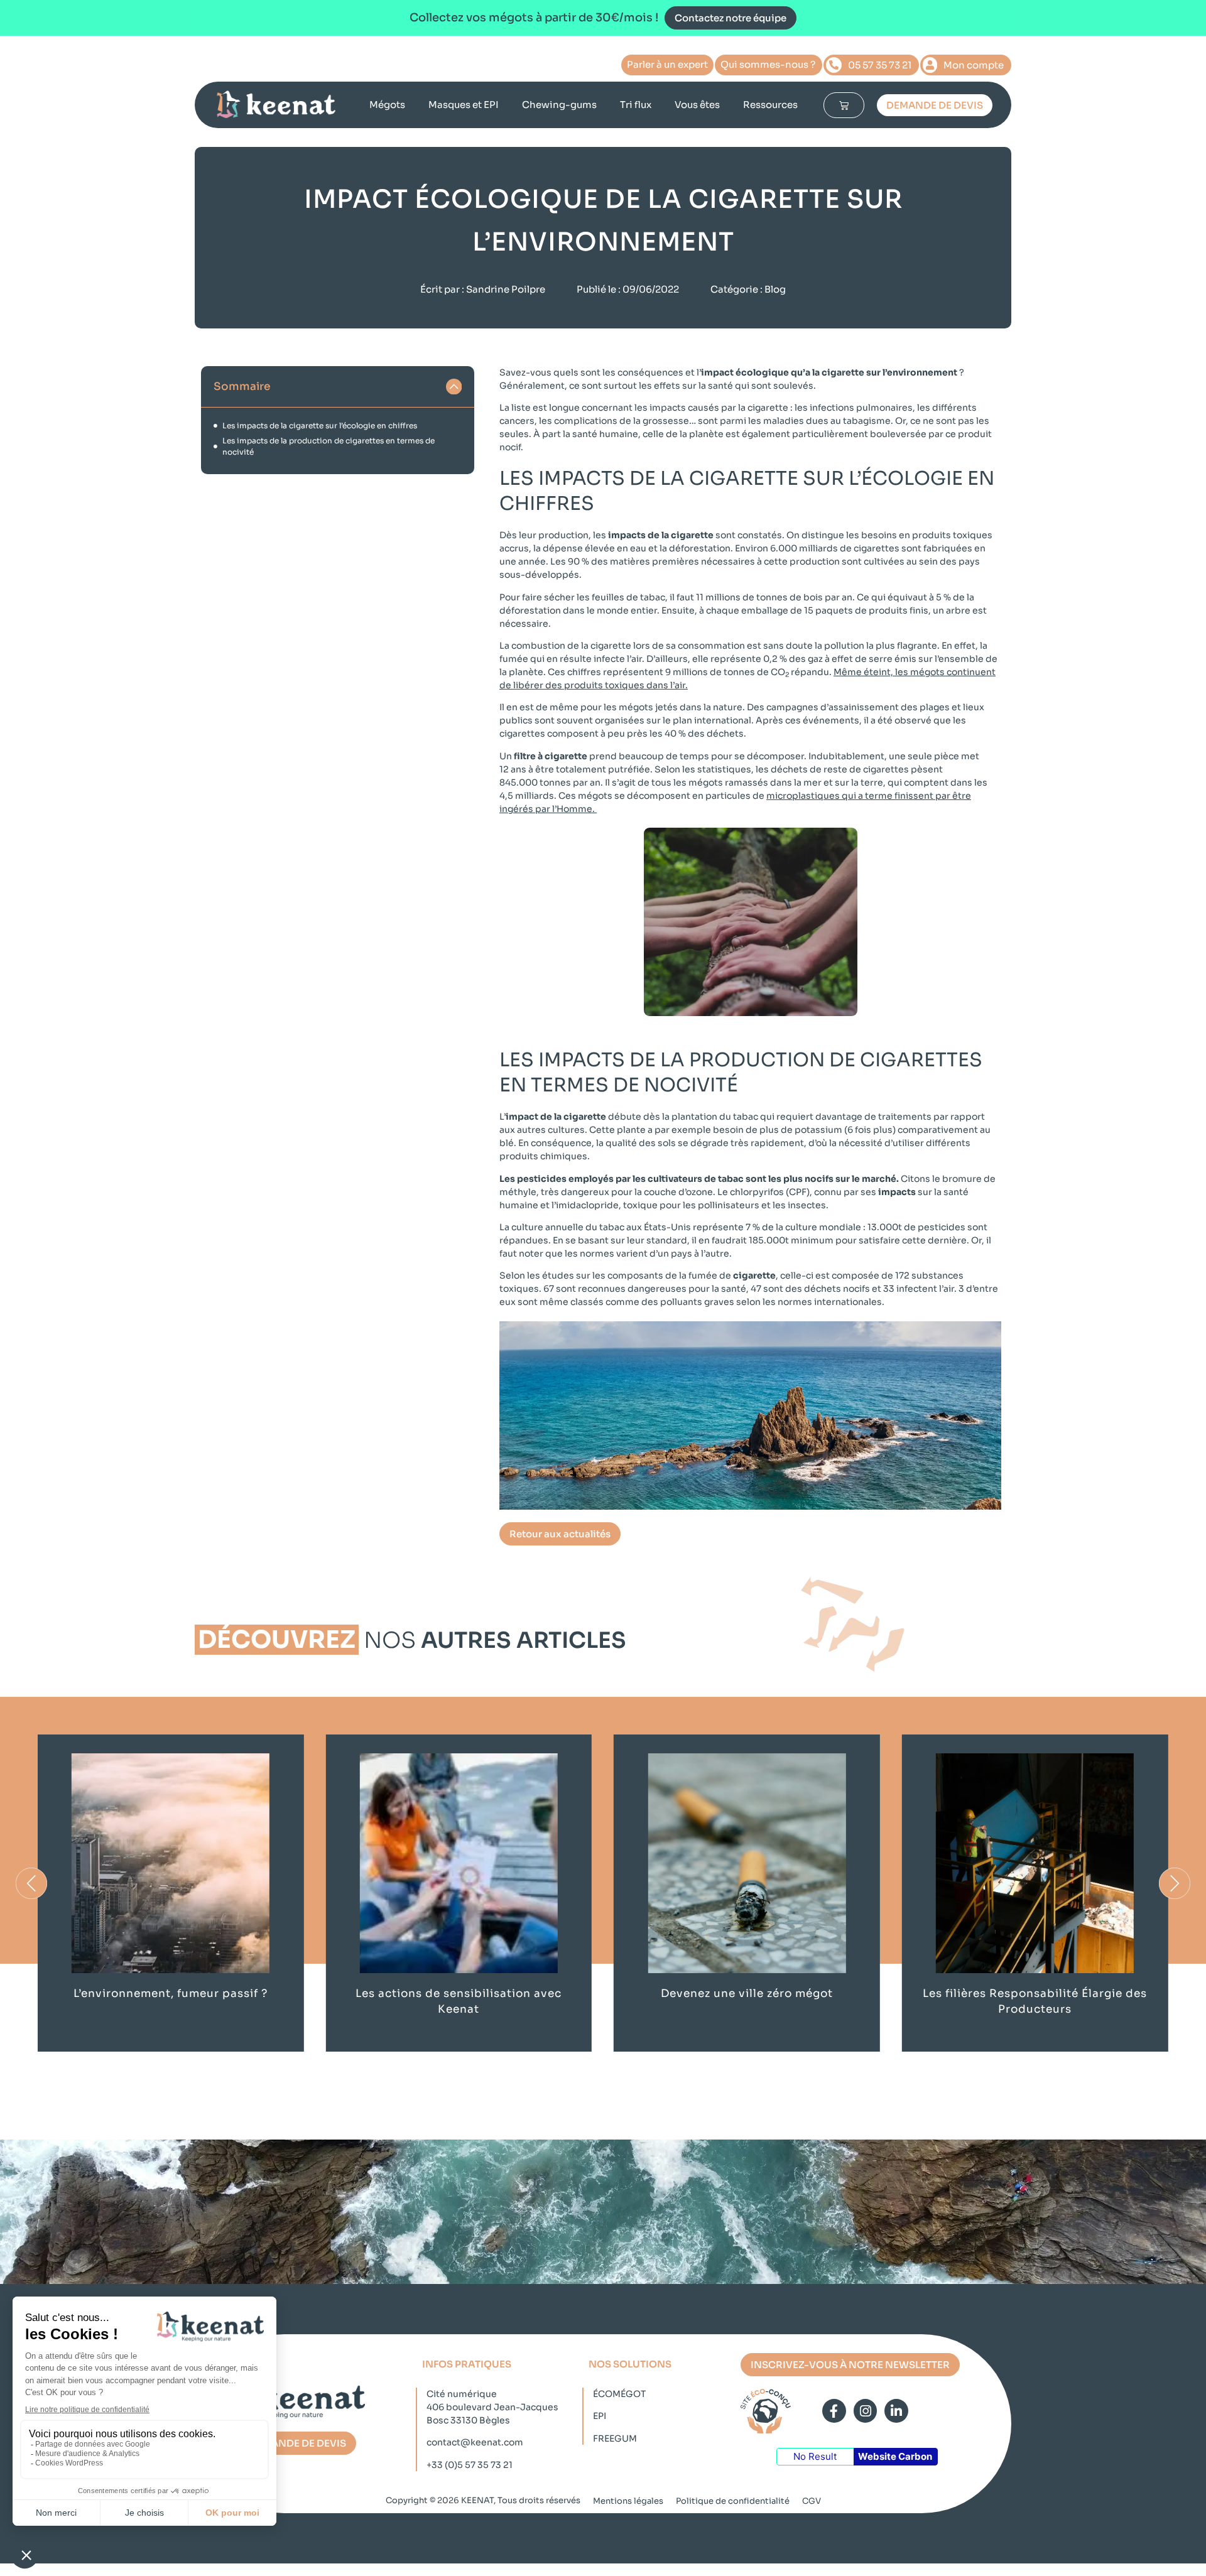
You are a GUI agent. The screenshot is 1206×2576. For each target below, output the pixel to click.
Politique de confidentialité (733, 2501)
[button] (454, 387)
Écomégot (619, 2394)
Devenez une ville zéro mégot (747, 1994)
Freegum (615, 2438)
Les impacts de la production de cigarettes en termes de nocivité (329, 446)
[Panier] (844, 105)
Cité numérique (462, 2394)
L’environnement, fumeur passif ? (171, 1994)
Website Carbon (895, 2456)
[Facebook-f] (834, 2411)
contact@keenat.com (475, 2442)
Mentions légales (628, 2501)
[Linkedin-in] (896, 2411)
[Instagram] (866, 2411)
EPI (600, 2416)
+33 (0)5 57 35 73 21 (470, 2465)
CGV (812, 2501)
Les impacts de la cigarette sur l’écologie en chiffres (320, 425)
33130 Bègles (480, 2420)
